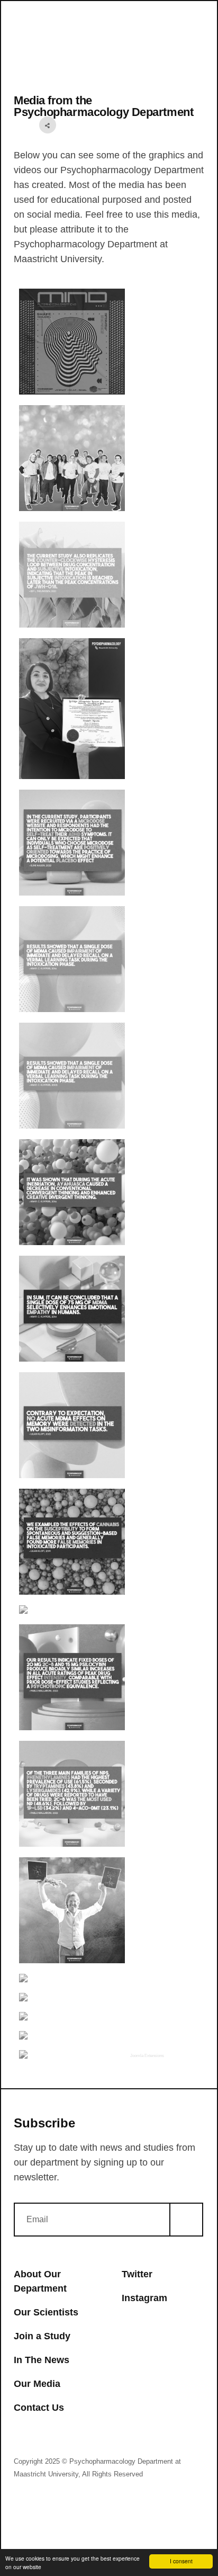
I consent (181, 2561)
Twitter (137, 2274)
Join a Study (42, 2336)
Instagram (144, 2298)
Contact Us (39, 2408)
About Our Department (40, 2281)
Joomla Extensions (147, 2056)
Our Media (37, 2384)
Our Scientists (46, 2312)
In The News (42, 2360)
